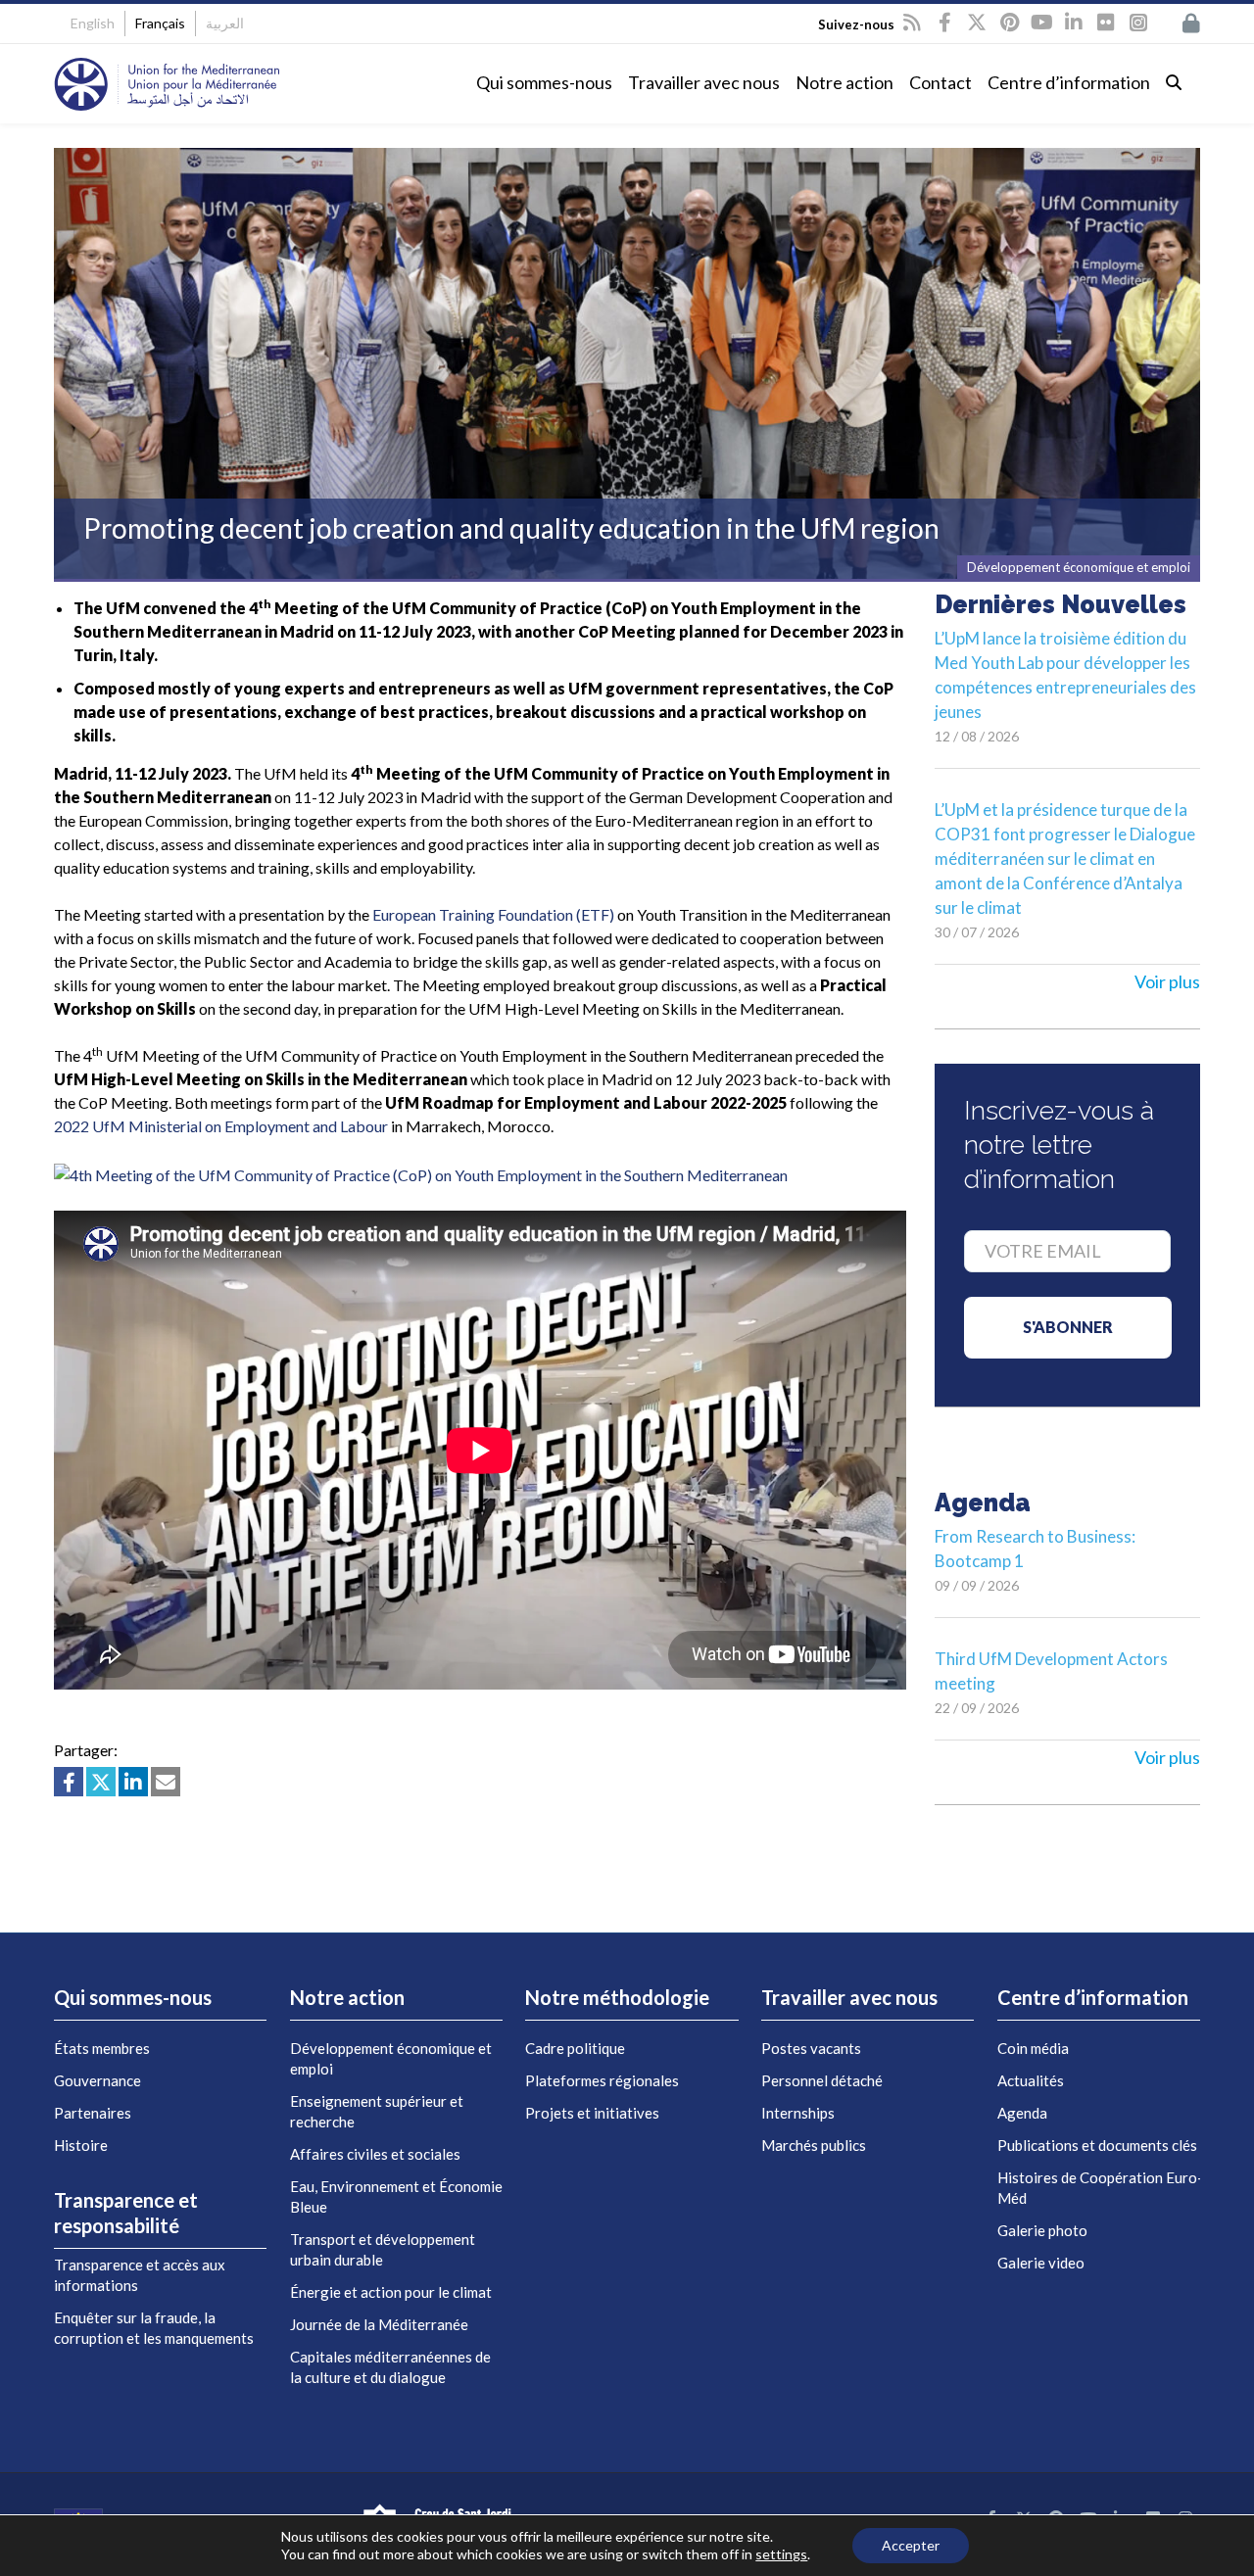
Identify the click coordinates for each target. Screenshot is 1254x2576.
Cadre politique (575, 2048)
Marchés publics (814, 2145)
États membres (102, 2048)
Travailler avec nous (704, 82)
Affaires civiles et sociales (375, 2154)
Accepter (911, 2545)
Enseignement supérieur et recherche (377, 2111)
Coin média (1033, 2048)
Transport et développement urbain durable (383, 2249)
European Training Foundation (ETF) (493, 914)
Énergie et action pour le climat (391, 2292)
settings (781, 2554)
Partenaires (93, 2113)
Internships (798, 2113)
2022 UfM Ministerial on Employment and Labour (221, 1126)
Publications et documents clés (1097, 2145)
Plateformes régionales (602, 2080)
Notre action (844, 82)
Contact (940, 82)
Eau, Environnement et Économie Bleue (396, 2196)
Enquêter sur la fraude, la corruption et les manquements (154, 2328)
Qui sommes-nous (544, 82)
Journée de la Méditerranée (379, 2324)
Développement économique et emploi (391, 2058)
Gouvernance (97, 2080)
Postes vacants (811, 2048)
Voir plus (1167, 981)
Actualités (1031, 2080)
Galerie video (1041, 2263)
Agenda (1022, 2113)
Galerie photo (1042, 2230)
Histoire (81, 2145)
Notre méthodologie (617, 1997)
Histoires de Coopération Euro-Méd (1100, 2188)
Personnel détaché (822, 2080)
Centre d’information (1069, 82)
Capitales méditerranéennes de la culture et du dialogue (390, 2367)
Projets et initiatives (592, 2113)
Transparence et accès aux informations (140, 2275)
